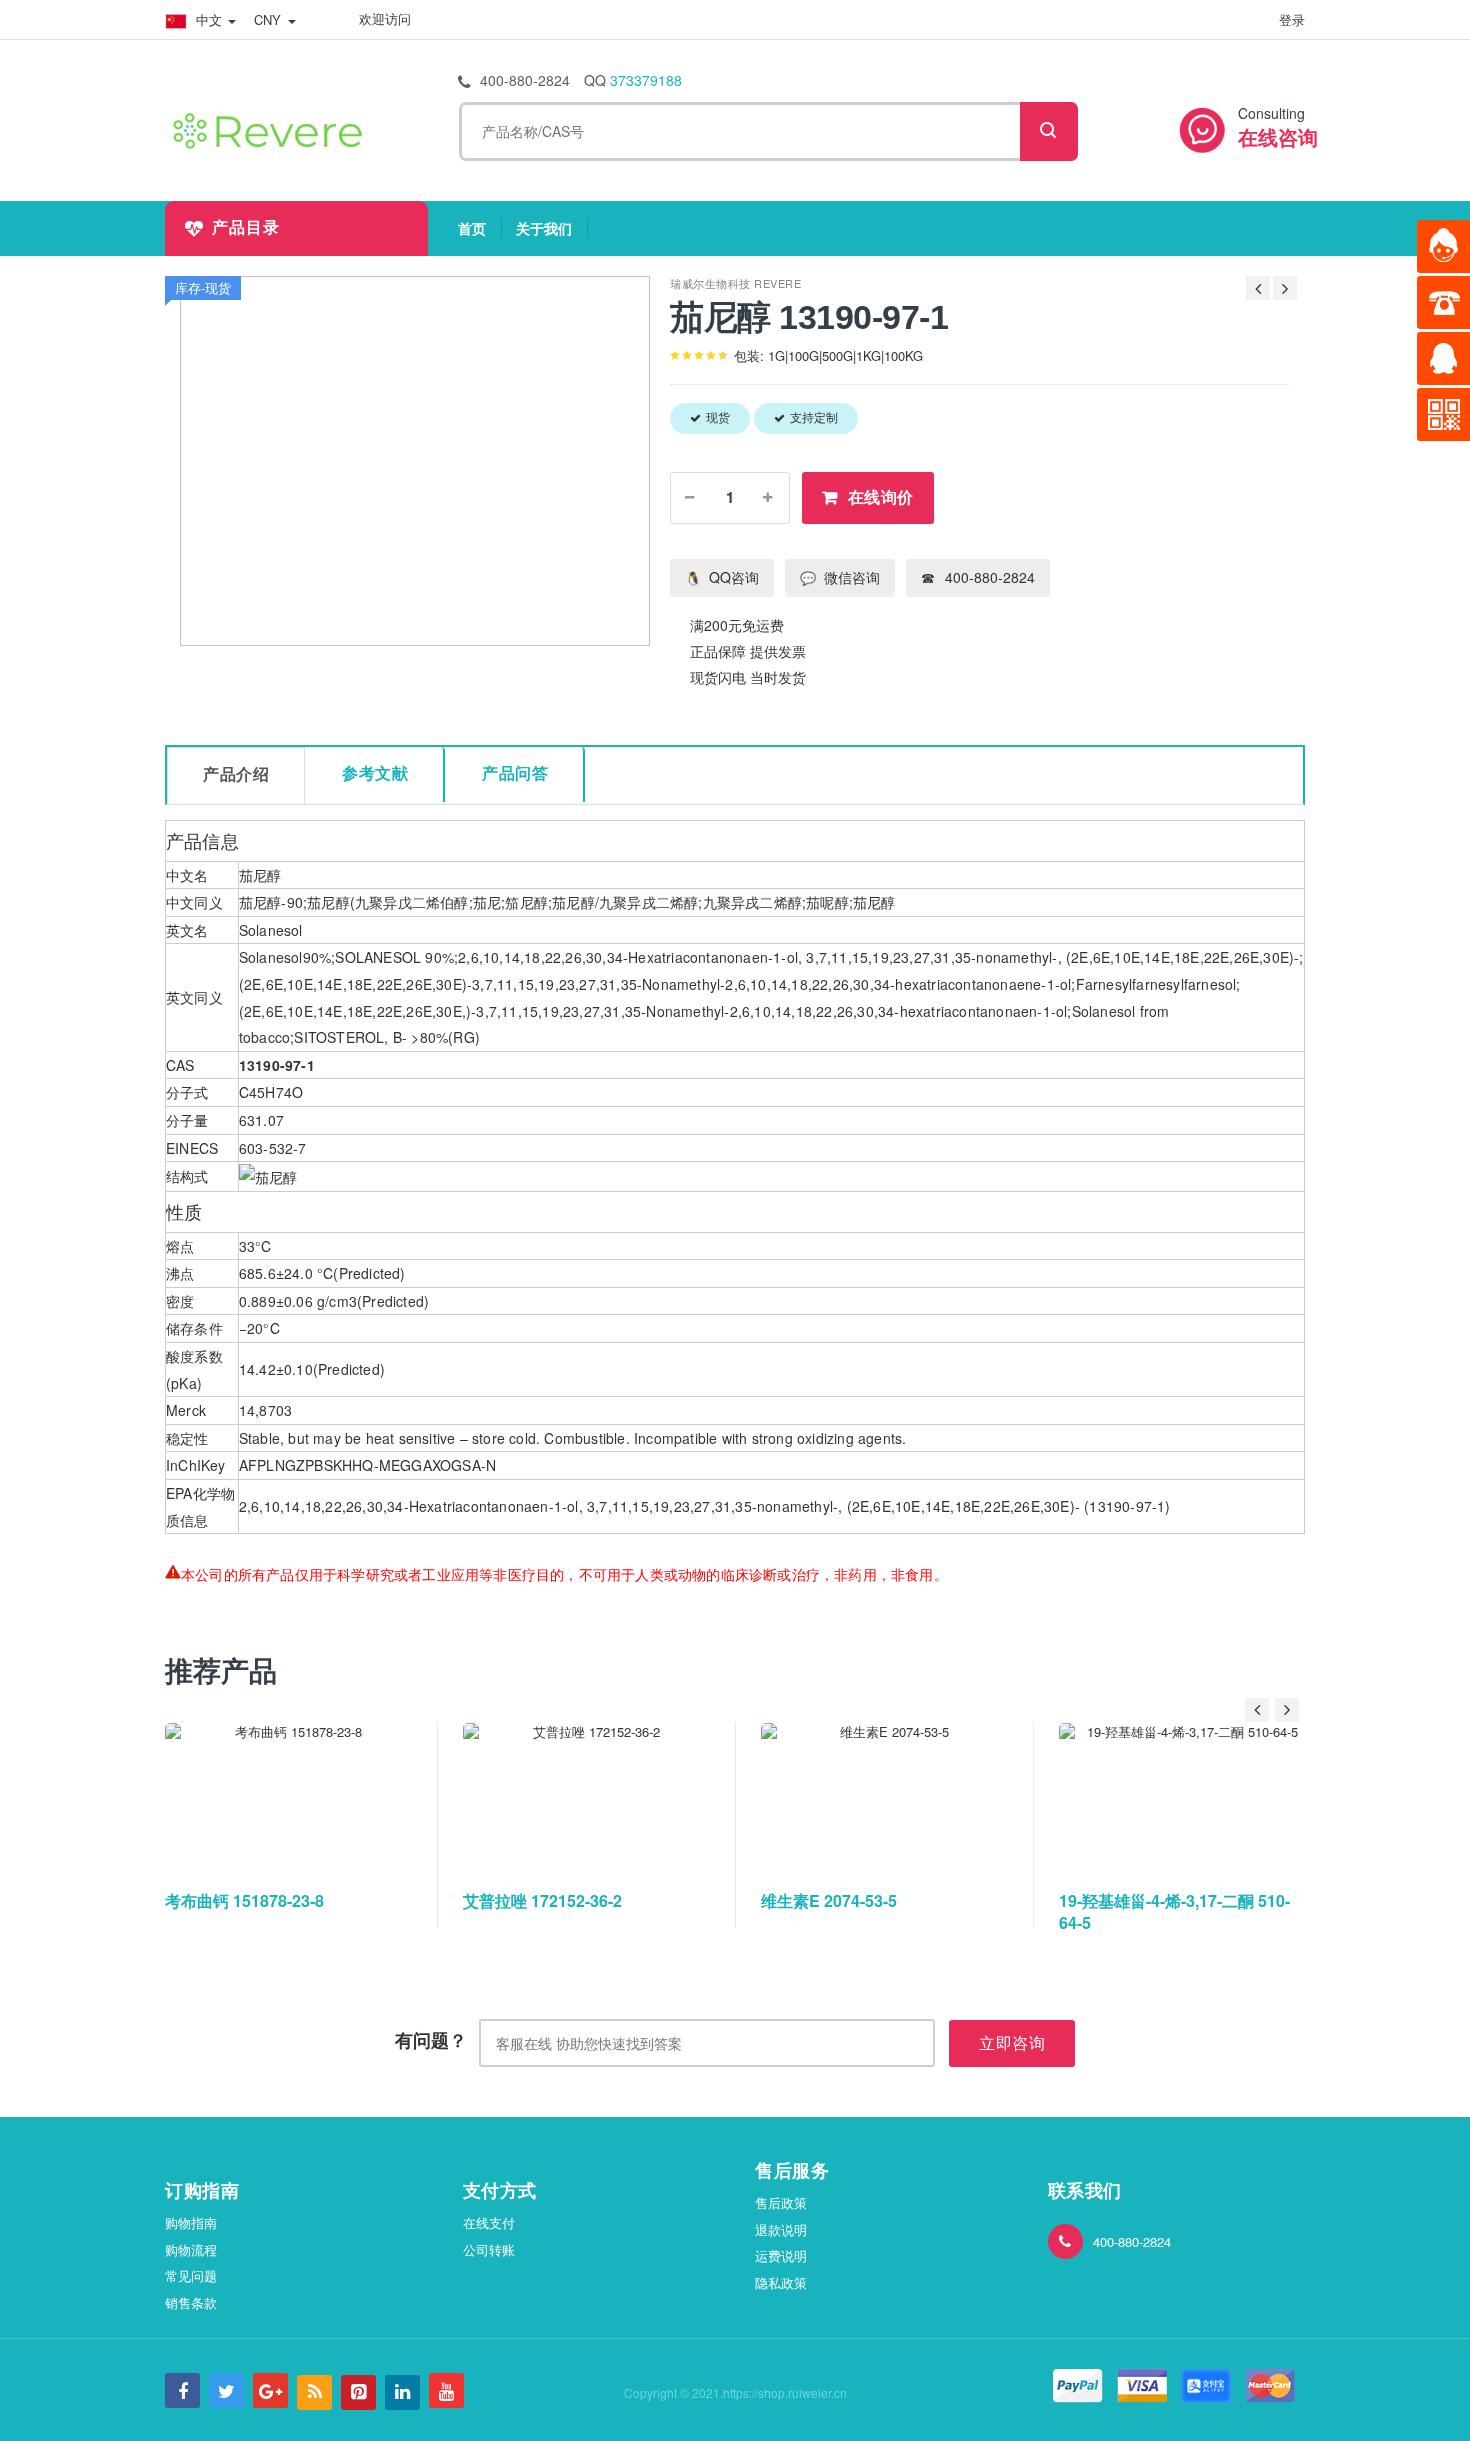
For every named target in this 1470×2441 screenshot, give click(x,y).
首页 (480, 228)
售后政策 (781, 2202)
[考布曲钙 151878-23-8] (290, 1797)
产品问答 (515, 773)
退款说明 (781, 2229)
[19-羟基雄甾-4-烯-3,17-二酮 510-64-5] (1184, 1797)
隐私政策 (781, 2282)
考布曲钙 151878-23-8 (244, 1900)
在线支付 (489, 2222)
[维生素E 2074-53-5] (886, 1797)
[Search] (1049, 131)
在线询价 (881, 497)
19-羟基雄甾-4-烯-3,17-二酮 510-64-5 (1174, 1911)
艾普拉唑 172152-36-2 (542, 1900)
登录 (1292, 19)
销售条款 (191, 2302)
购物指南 (191, 2222)
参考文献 (375, 773)
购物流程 (191, 2249)
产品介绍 (236, 774)
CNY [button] (270, 19)
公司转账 (489, 2249)
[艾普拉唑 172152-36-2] (588, 1797)
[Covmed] (272, 128)
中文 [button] (209, 19)
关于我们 (552, 228)
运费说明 (781, 2255)
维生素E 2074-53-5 (829, 1900)
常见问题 (191, 2275)
